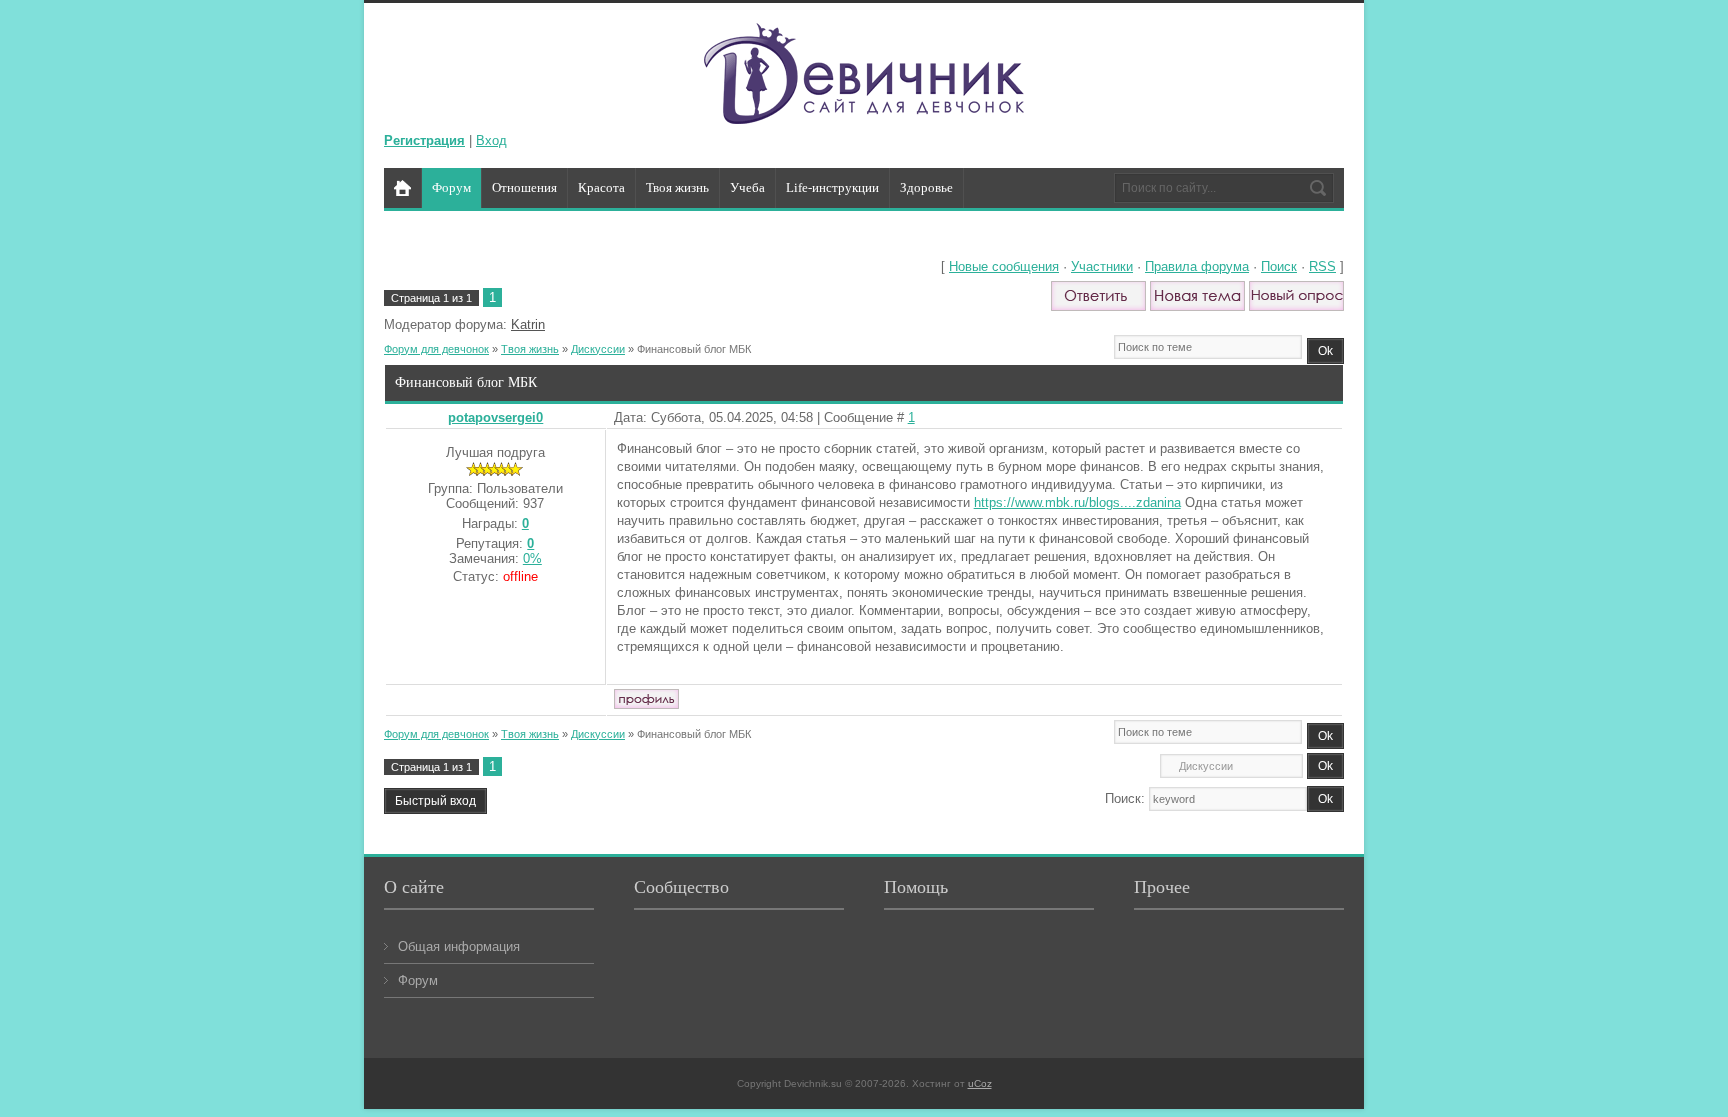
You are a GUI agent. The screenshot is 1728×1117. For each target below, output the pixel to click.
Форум (418, 980)
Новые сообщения (1004, 266)
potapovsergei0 (495, 417)
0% (532, 558)
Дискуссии (598, 349)
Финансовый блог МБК (694, 349)
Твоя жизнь (530, 349)
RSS (1322, 266)
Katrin (528, 324)
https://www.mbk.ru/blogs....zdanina (1077, 502)
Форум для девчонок (436, 349)
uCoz (980, 1083)
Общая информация (459, 946)
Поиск (1279, 266)
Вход (491, 140)
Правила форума (1197, 266)
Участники (1102, 266)
